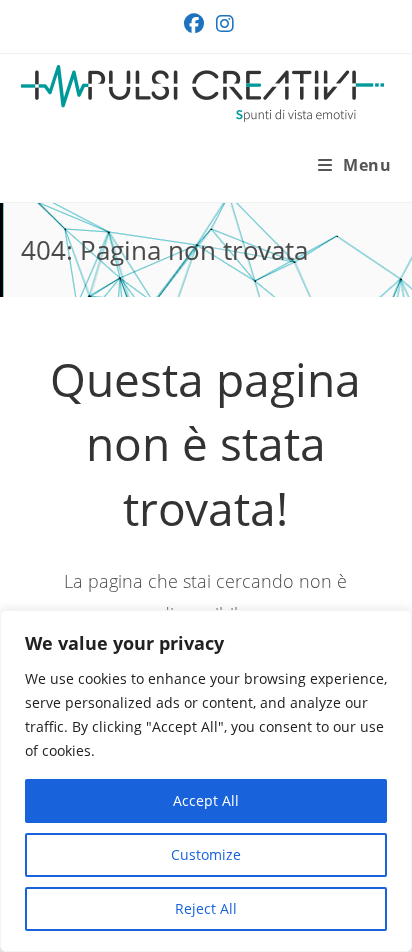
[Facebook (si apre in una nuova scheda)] (194, 24)
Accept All (206, 800)
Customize (206, 854)
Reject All (206, 908)
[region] (206, 781)
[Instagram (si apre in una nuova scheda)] (222, 24)
